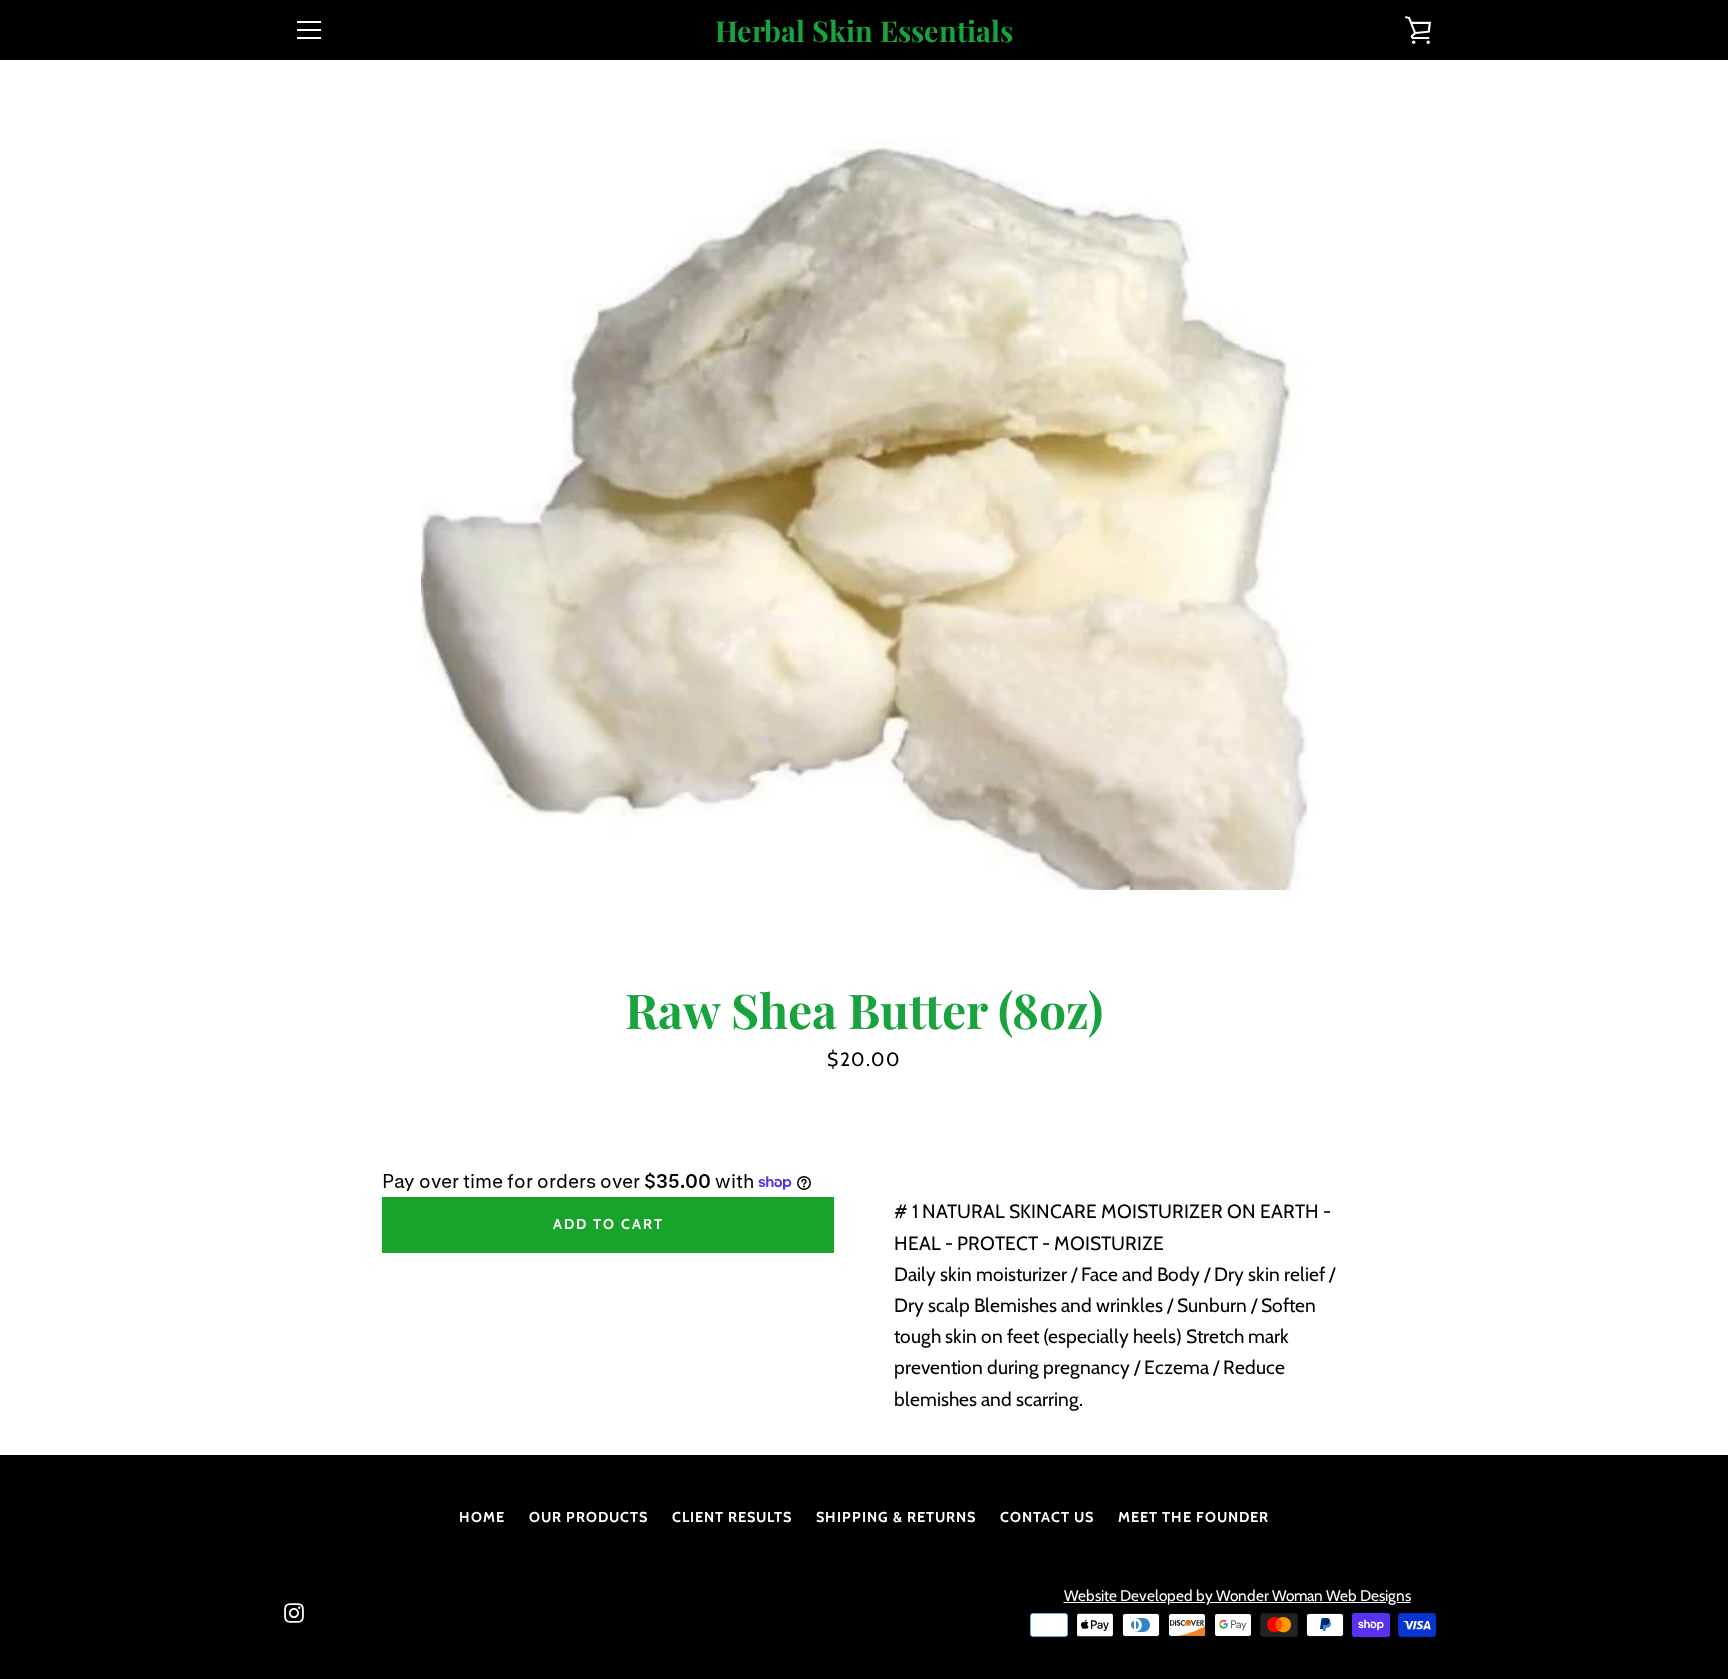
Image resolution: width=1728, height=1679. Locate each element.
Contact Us (1047, 1517)
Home (482, 1517)
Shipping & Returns (896, 1517)
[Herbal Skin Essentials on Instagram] (294, 1611)
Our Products (588, 1517)
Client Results (732, 1517)
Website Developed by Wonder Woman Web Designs (1237, 1595)
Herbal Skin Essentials (864, 30)
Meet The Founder (1193, 1517)
